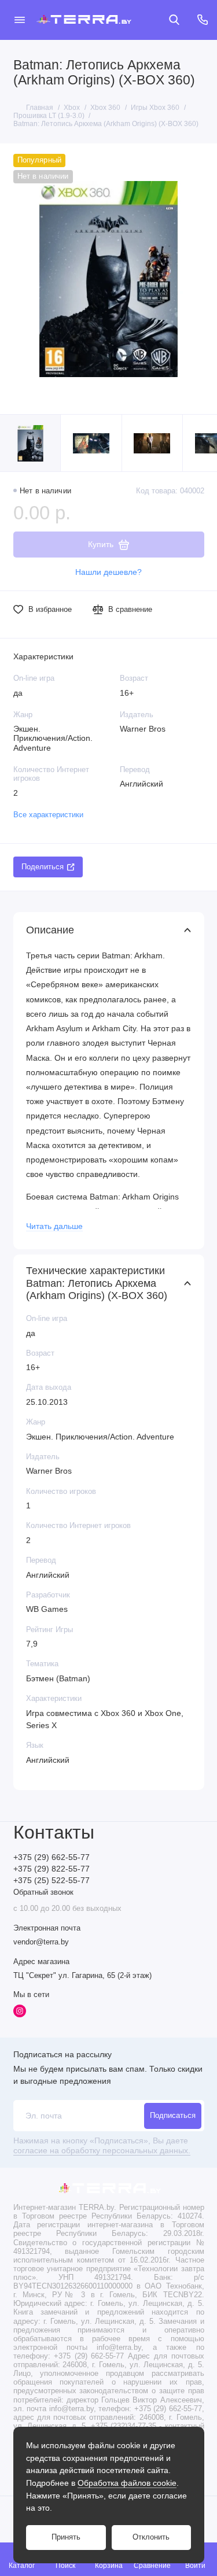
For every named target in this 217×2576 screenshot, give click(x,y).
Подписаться (173, 2116)
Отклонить (151, 2537)
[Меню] (20, 20)
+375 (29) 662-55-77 (52, 1857)
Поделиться (43, 867)
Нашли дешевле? (108, 572)
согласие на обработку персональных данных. (102, 2151)
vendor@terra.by (41, 1942)
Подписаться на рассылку (62, 2054)
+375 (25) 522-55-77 (52, 1881)
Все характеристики (48, 815)
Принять (66, 2537)
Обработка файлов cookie (127, 2483)
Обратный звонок (43, 1892)
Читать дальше (54, 1226)
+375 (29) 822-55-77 (52, 1869)
